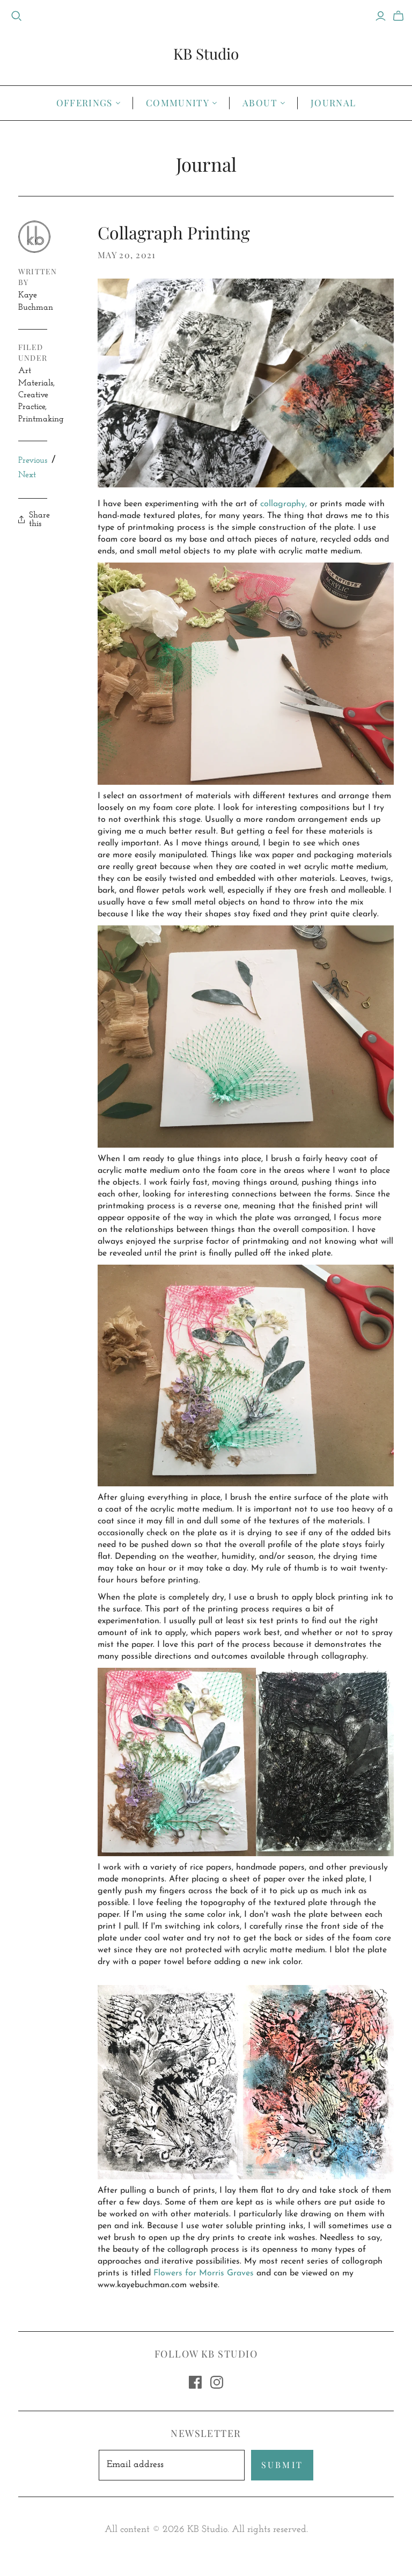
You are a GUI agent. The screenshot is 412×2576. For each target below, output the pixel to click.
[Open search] (17, 16)
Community (178, 103)
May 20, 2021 (127, 255)
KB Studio (206, 53)
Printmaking (41, 419)
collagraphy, (284, 504)
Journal (333, 103)
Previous (33, 460)
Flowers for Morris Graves (204, 2273)
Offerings (84, 103)
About (260, 103)
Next (27, 475)
